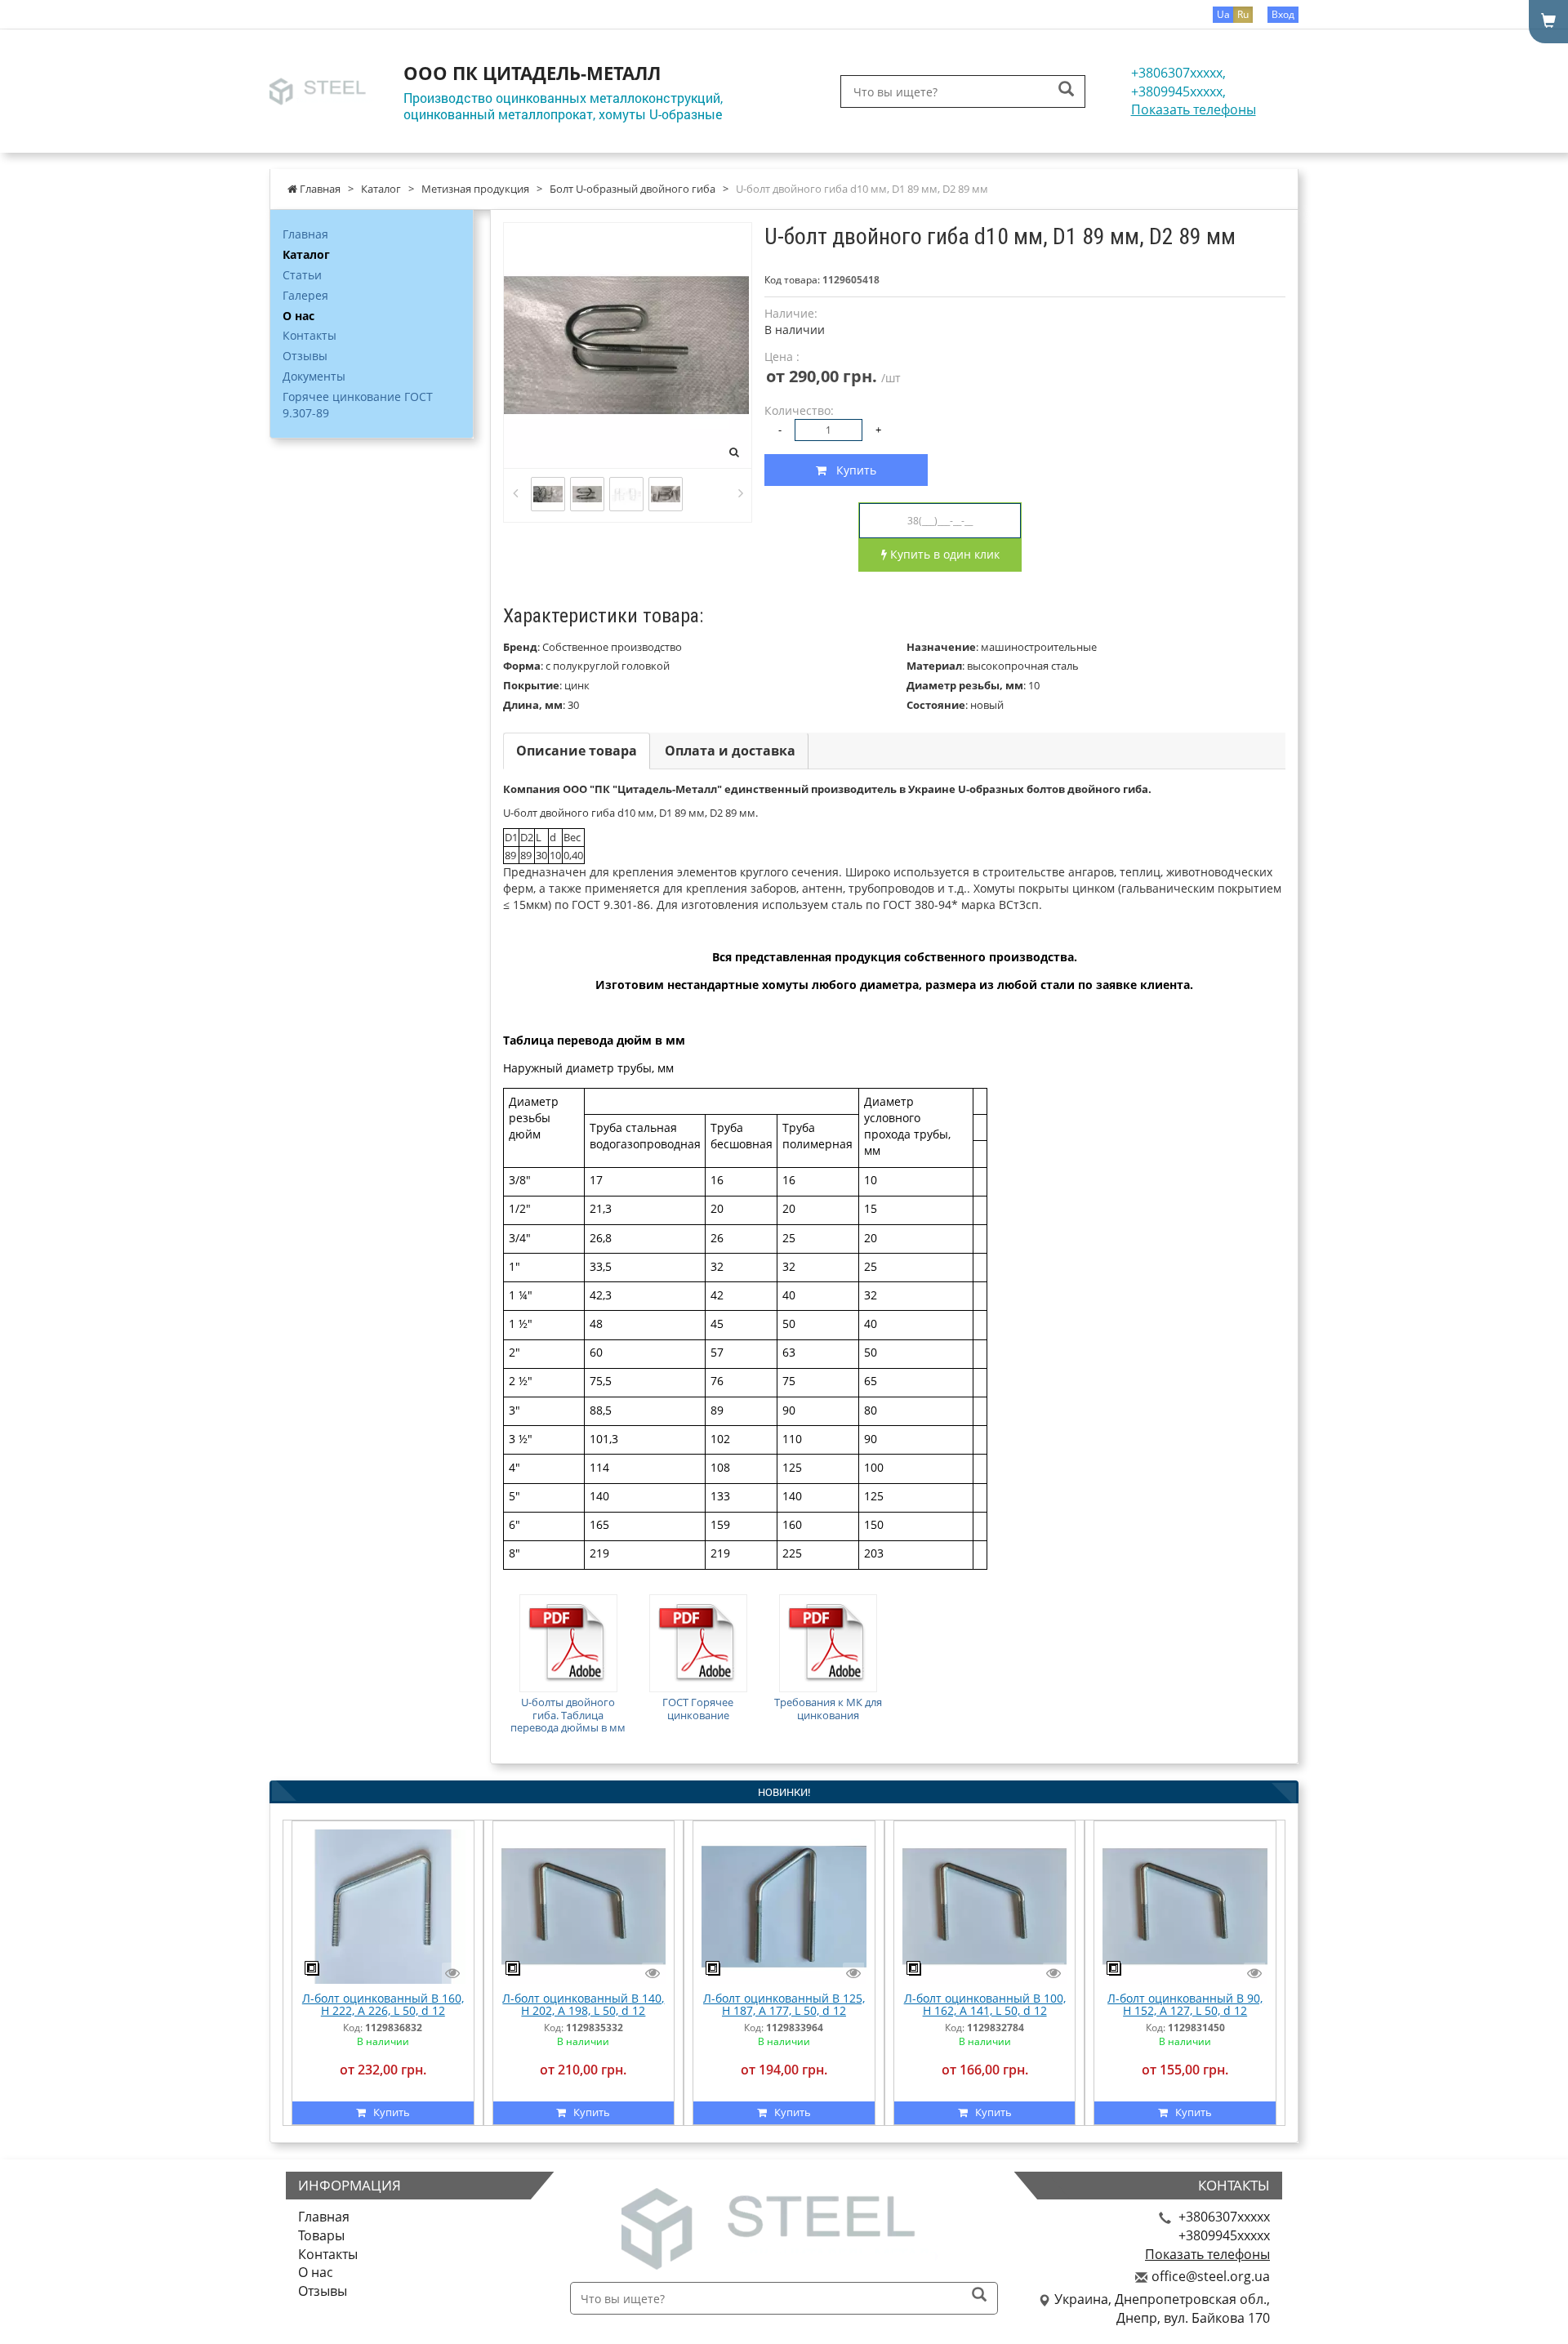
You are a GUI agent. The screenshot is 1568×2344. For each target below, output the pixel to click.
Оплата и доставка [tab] (730, 751)
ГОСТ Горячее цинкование (698, 1709)
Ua (1223, 14)
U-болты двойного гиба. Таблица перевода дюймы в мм (568, 1715)
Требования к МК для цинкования (828, 1709)
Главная (305, 234)
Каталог (306, 254)
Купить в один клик (943, 554)
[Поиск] (1066, 90)
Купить (851, 470)
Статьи (302, 275)
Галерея (305, 295)
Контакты (310, 335)
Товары (321, 2235)
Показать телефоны (1194, 109)
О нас (298, 316)
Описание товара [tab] (577, 751)
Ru (1243, 14)
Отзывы (305, 356)
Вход (1283, 14)
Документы (314, 376)
